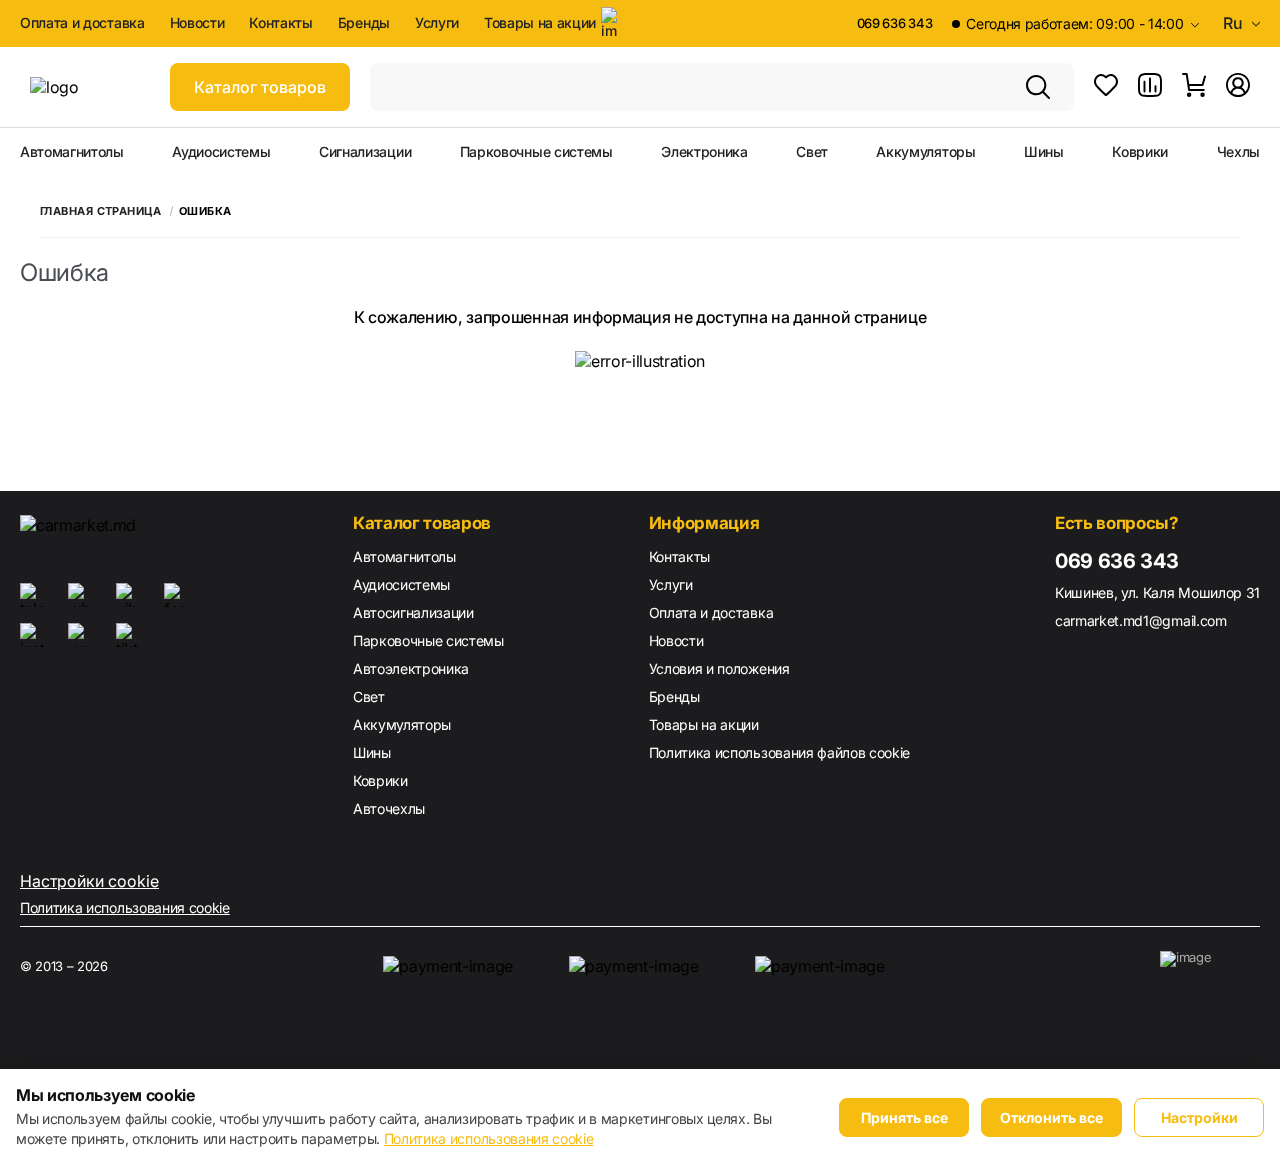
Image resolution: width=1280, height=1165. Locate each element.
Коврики (1140, 152)
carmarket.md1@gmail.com (1141, 620)
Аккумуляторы (925, 152)
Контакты (280, 23)
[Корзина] (1194, 87)
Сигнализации (365, 152)
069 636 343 (894, 23)
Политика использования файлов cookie (779, 752)
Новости (197, 23)
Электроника (704, 152)
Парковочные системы (536, 152)
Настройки (1199, 1117)
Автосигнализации (413, 612)
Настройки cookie (89, 881)
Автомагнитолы (72, 152)
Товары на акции (540, 22)
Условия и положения (719, 668)
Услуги (437, 23)
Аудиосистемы (221, 152)
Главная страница (100, 211)
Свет (812, 152)
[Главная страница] (90, 87)
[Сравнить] (1150, 87)
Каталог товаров (260, 87)
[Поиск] (1038, 87)
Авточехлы (389, 808)
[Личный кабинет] (1238, 87)
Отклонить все (1051, 1117)
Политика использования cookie (125, 907)
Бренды (364, 23)
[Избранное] (1106, 87)
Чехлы (1238, 152)
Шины (1044, 152)
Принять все (904, 1117)
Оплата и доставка (82, 23)
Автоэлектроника (411, 668)
